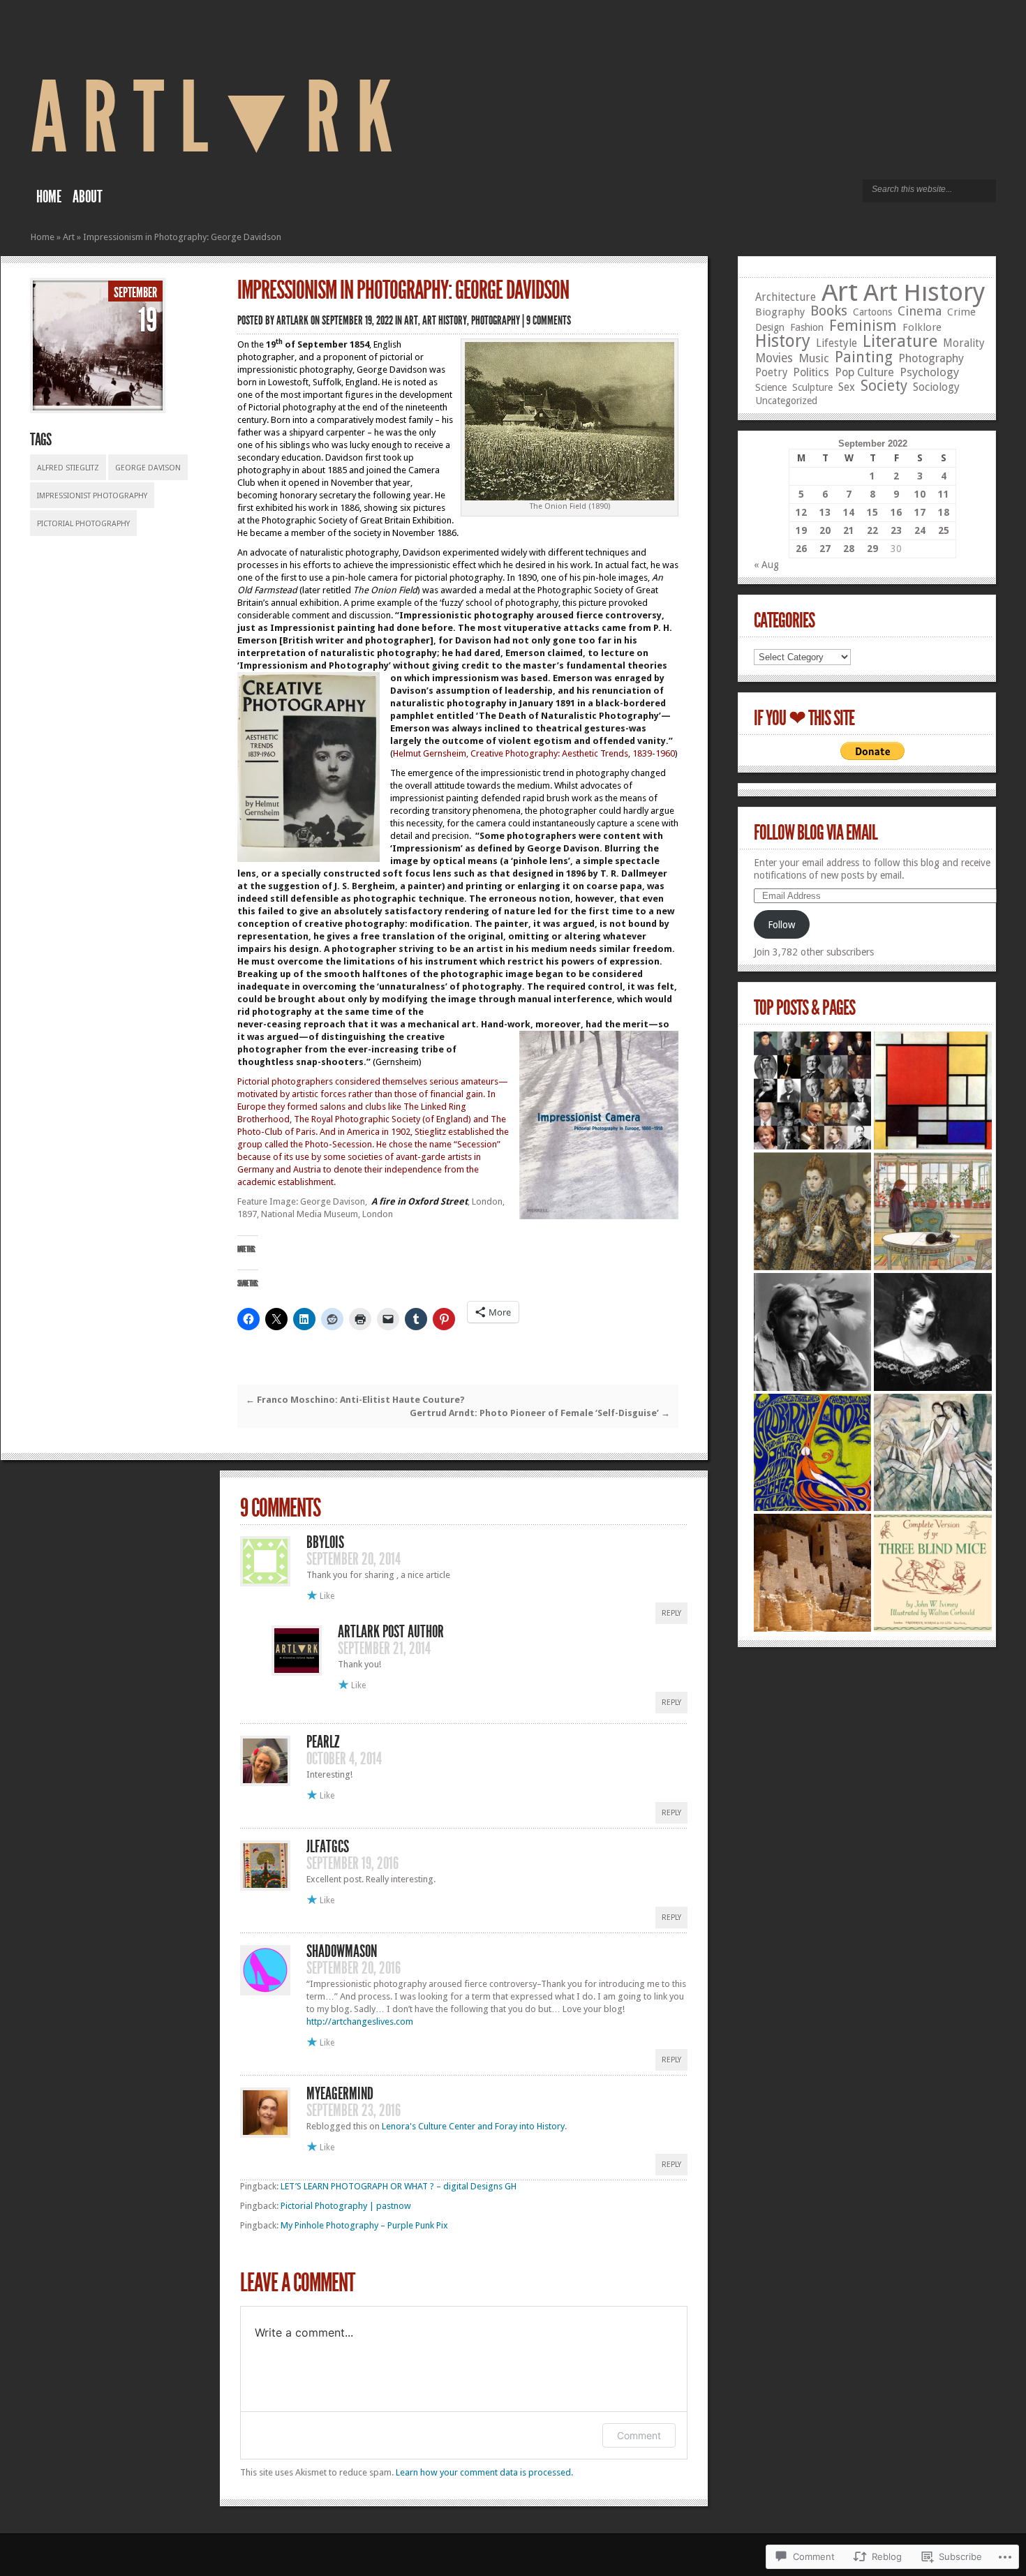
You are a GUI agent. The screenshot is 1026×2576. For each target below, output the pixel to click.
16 (896, 512)
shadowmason (342, 1951)
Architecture (786, 297)
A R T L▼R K (212, 118)
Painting (864, 357)
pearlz (323, 1742)
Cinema (920, 311)
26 (801, 549)
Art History (445, 320)
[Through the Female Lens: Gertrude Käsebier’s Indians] (813, 1332)
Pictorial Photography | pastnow (346, 2206)
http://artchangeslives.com (360, 2022)
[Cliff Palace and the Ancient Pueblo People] (813, 1573)
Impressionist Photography (92, 496)
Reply (671, 1613)
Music (814, 358)
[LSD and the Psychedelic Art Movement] (813, 1453)
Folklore (922, 327)
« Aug (766, 565)
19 (801, 530)
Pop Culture (864, 372)
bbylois (325, 1542)
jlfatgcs (328, 1847)
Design (770, 327)
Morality (964, 343)
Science (771, 387)
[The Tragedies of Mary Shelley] (933, 1332)
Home (49, 197)
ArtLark (292, 320)
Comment (639, 2435)
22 (872, 530)
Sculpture (812, 387)
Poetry (771, 373)
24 (920, 530)
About (88, 197)
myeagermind (340, 2094)
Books (829, 311)
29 (872, 549)
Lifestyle (837, 343)
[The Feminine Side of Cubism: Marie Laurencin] (933, 1453)
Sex (847, 387)
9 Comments (549, 320)
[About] (813, 1090)
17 (920, 512)
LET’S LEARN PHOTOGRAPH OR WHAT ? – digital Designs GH (399, 2186)
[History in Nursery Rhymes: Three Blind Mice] (933, 1573)
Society (884, 386)
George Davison (148, 468)
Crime (961, 312)
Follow (781, 925)
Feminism (863, 326)
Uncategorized (786, 401)
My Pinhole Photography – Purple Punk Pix (364, 2225)
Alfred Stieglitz (68, 468)
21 (849, 530)
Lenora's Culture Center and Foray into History (473, 2126)
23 (896, 530)
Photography (496, 320)
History (783, 341)
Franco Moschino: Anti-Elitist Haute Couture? (355, 1400)
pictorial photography (83, 524)
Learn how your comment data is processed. (484, 2472)
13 (825, 512)
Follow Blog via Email (816, 833)
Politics (811, 372)
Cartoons (872, 312)
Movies (774, 358)
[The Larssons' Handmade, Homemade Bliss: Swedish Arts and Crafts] (933, 1211)
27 (825, 549)
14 (849, 512)
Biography (780, 312)
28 (849, 549)
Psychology (929, 372)
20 (825, 530)
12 (801, 512)
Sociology (936, 387)
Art (69, 237)
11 (944, 494)
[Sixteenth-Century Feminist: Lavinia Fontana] (813, 1211)
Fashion (807, 327)
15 (872, 512)
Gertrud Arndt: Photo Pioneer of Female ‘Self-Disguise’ (540, 1413)
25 (944, 530)
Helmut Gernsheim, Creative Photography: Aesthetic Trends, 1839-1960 (534, 753)
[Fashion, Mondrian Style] (933, 1090)
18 (944, 512)
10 (920, 494)
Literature (900, 341)
